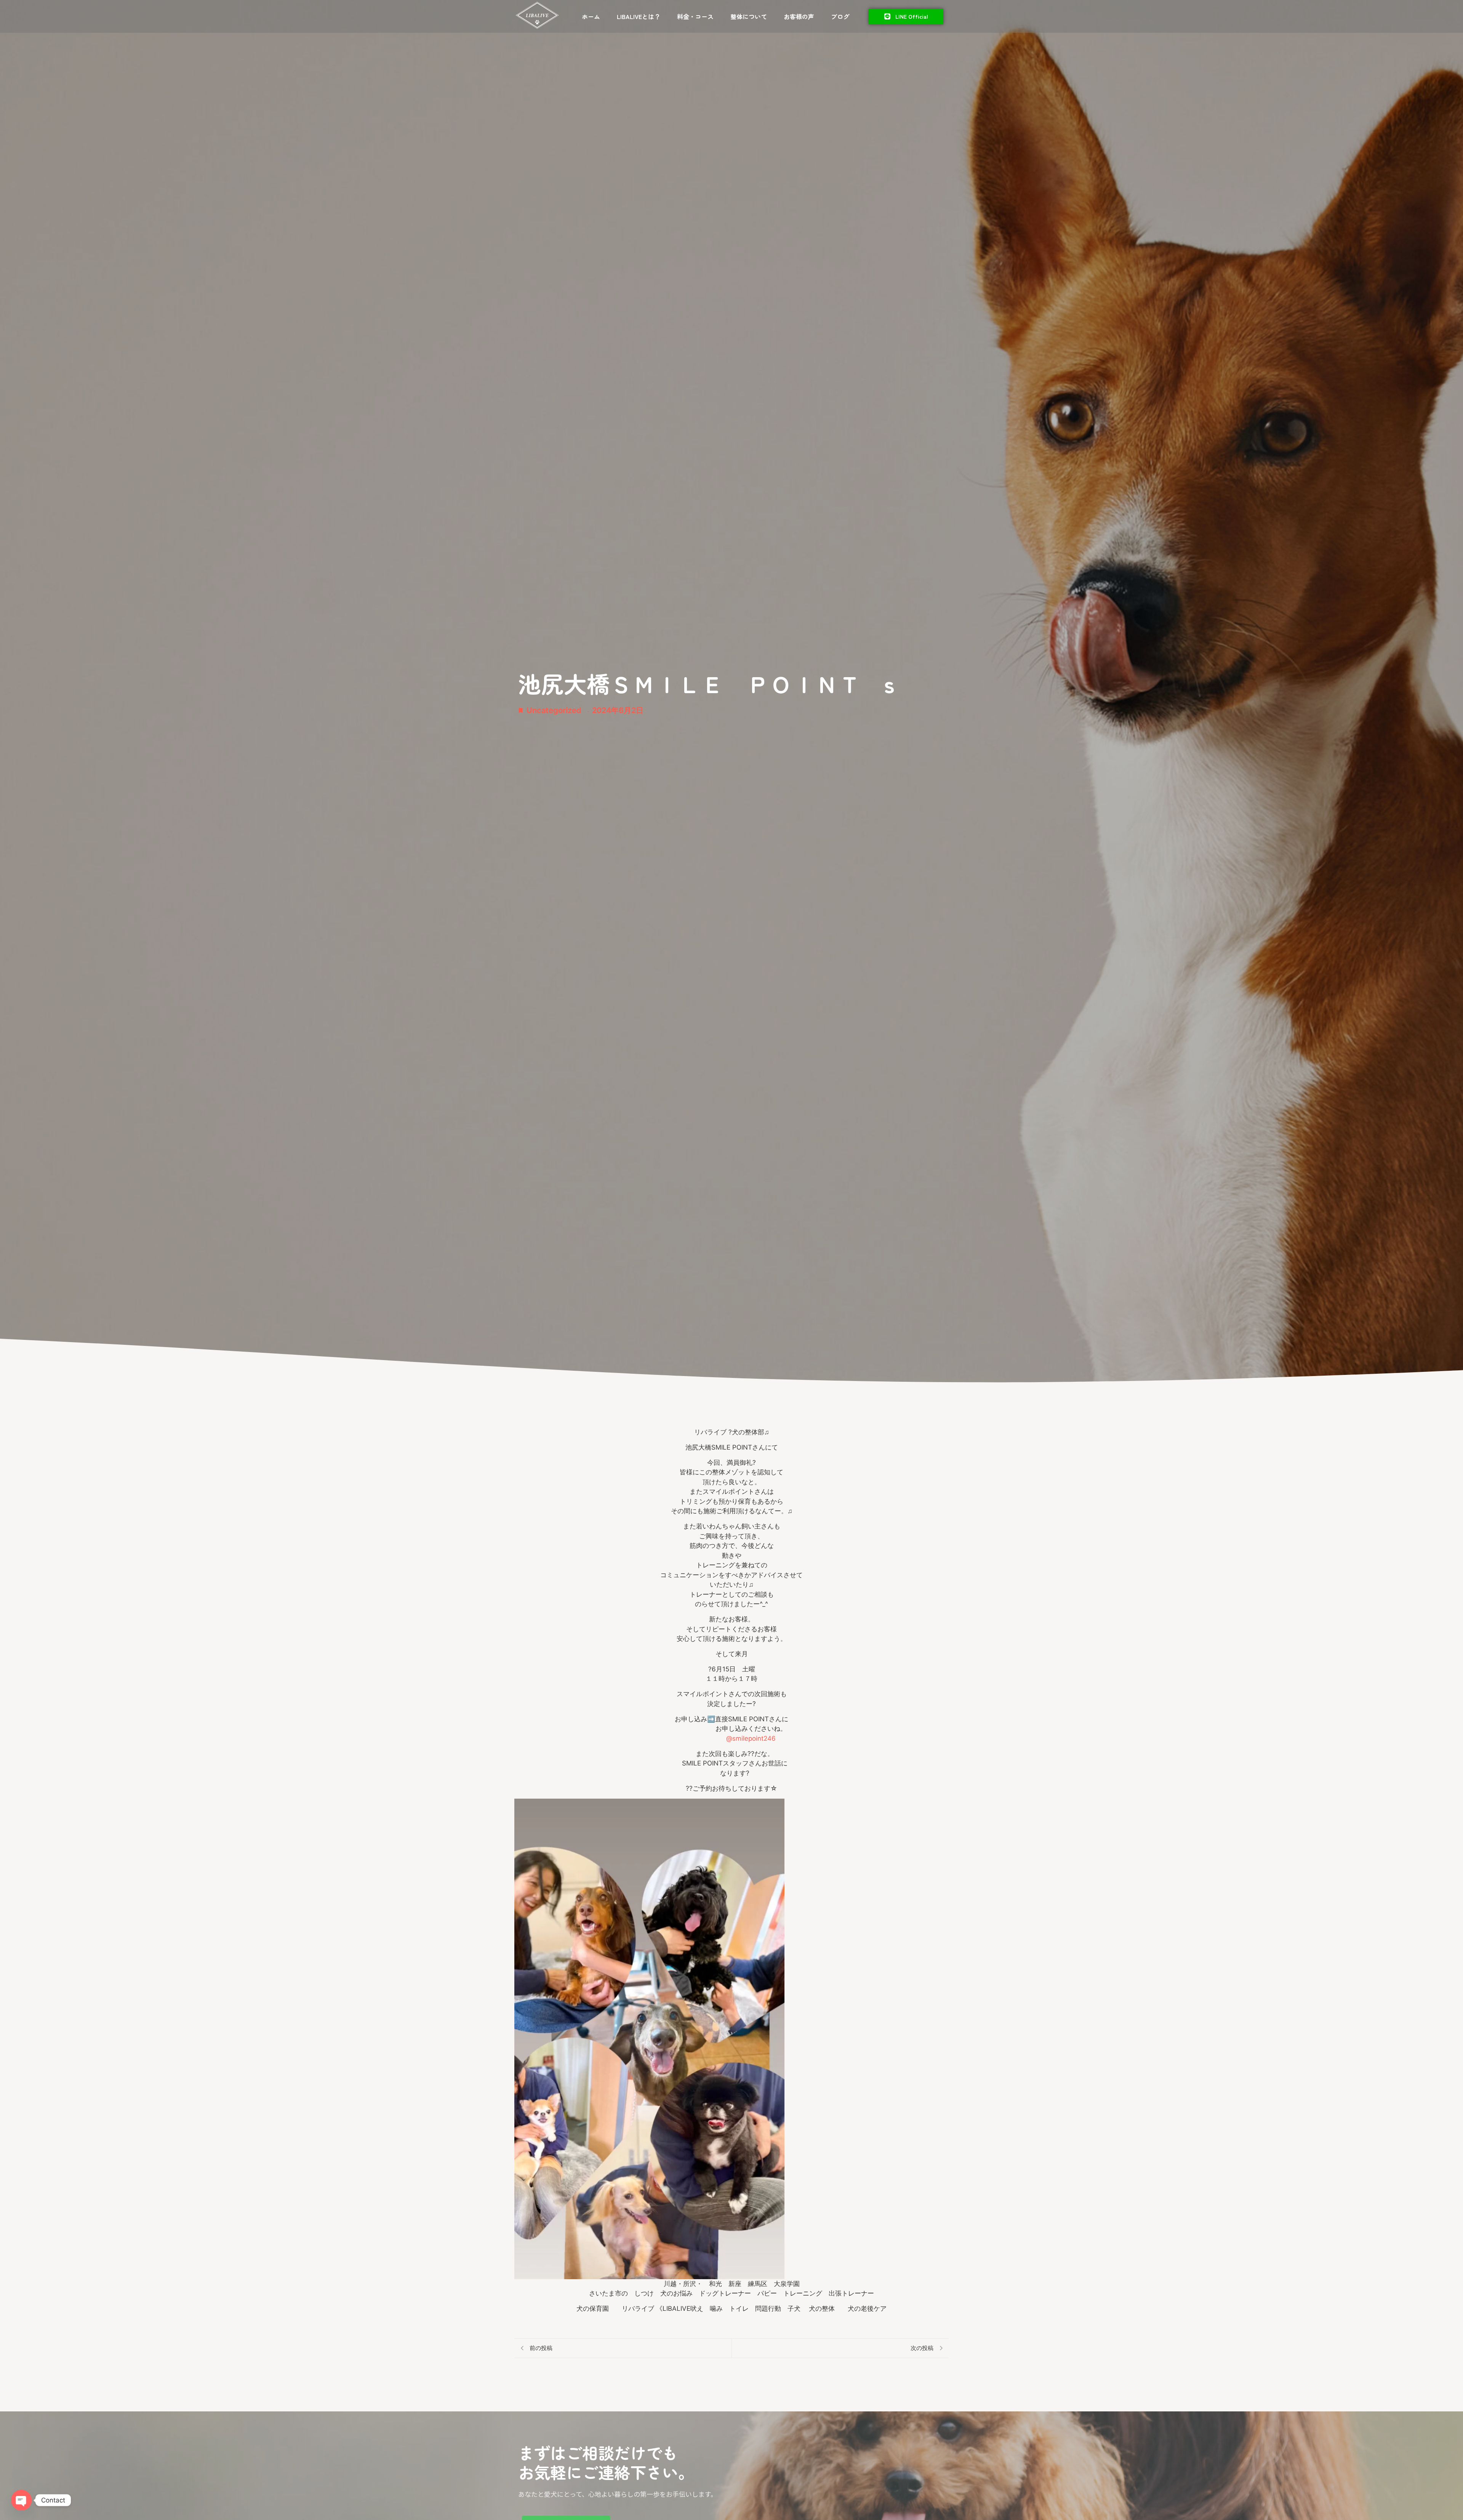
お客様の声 (799, 16)
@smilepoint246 (751, 1738)
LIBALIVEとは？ (639, 16)
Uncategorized (554, 710)
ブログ (840, 16)
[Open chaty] (21, 2500)
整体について (749, 16)
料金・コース (695, 16)
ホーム (591, 16)
